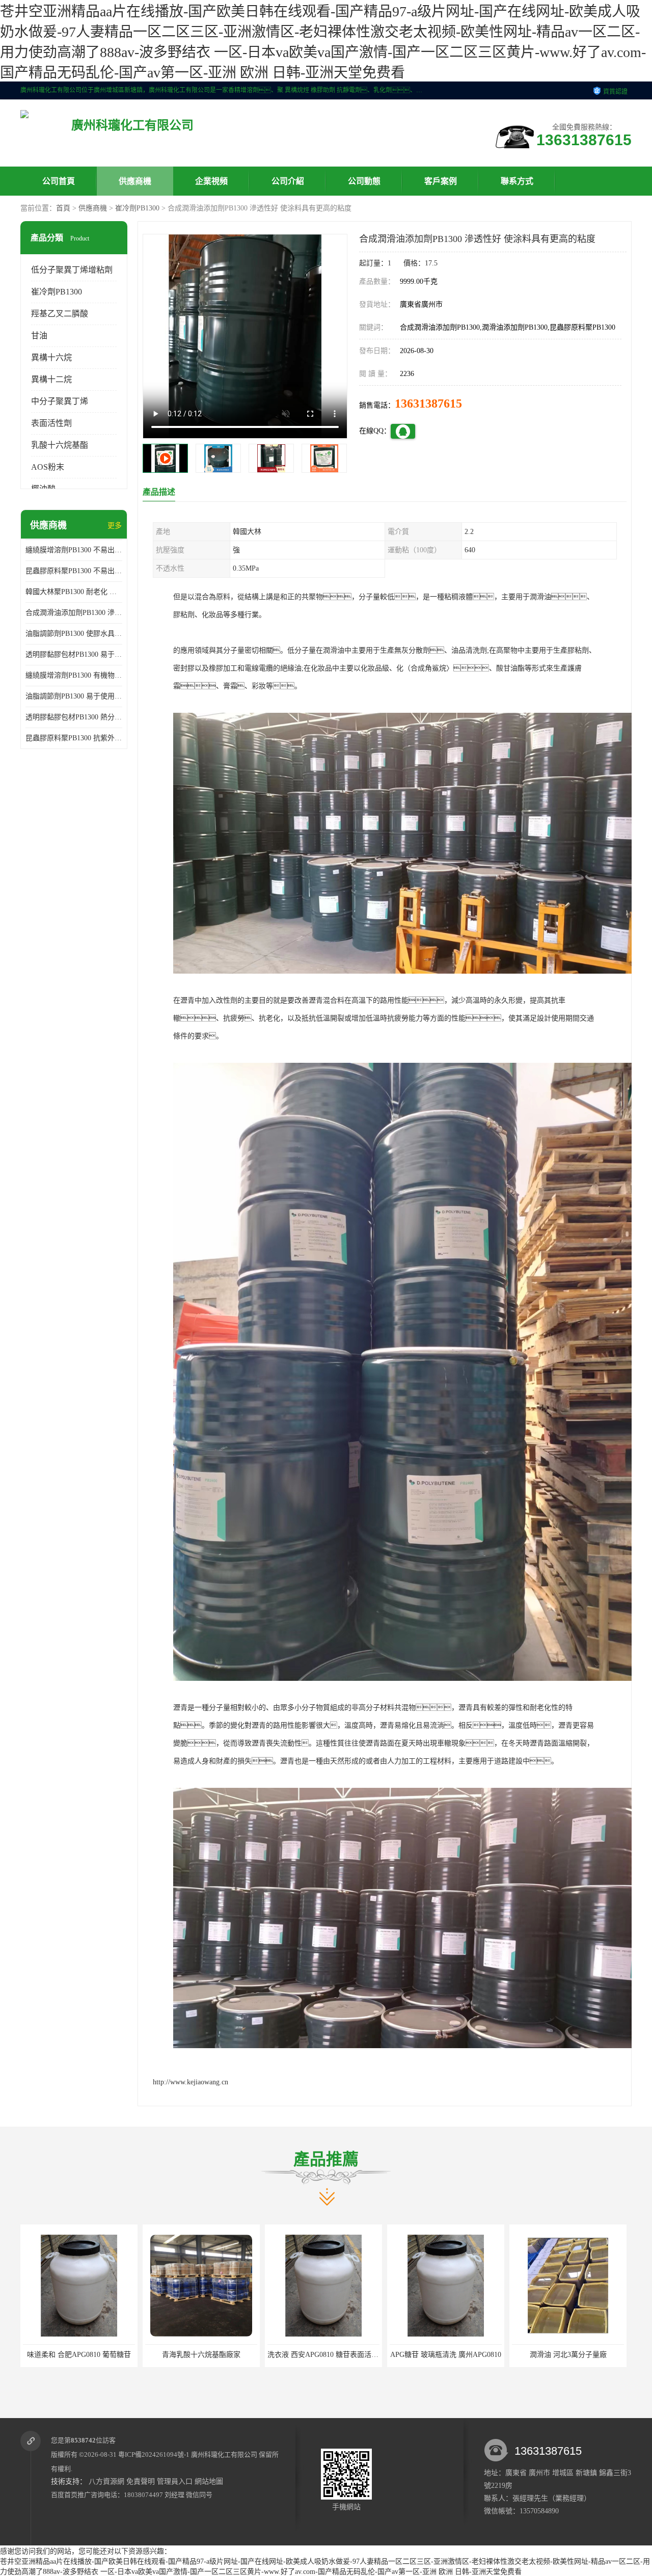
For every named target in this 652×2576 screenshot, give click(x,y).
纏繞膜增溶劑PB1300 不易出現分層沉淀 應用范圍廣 (74, 550)
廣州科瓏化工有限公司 (224, 2454)
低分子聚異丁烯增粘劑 (72, 270)
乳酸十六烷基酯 (60, 445)
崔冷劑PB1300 (137, 208)
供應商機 (135, 181)
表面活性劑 (51, 423)
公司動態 (364, 181)
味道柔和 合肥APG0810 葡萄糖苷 (79, 2355)
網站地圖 (209, 2481)
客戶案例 (441, 181)
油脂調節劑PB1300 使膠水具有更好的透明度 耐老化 (74, 634)
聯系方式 (517, 181)
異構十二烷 (51, 379)
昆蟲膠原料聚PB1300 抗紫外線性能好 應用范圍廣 (74, 738)
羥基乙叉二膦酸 (60, 314)
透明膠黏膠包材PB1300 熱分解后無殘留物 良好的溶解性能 (74, 717)
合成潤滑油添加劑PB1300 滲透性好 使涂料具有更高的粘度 (74, 613)
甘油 (39, 336)
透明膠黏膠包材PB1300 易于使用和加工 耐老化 (74, 654)
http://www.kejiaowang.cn (191, 2082)
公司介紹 (288, 181)
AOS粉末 (48, 467)
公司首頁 (59, 181)
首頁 (63, 208)
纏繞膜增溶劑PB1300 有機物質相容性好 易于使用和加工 (74, 675)
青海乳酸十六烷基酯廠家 (201, 2355)
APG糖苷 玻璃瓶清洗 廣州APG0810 (446, 2355)
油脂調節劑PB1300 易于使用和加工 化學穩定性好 (74, 696)
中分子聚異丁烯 (60, 401)
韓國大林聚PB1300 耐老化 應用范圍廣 (74, 592)
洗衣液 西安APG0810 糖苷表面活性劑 (327, 2355)
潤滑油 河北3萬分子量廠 (568, 2355)
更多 (115, 526)
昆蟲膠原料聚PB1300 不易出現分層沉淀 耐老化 (74, 571)
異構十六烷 (51, 357)
